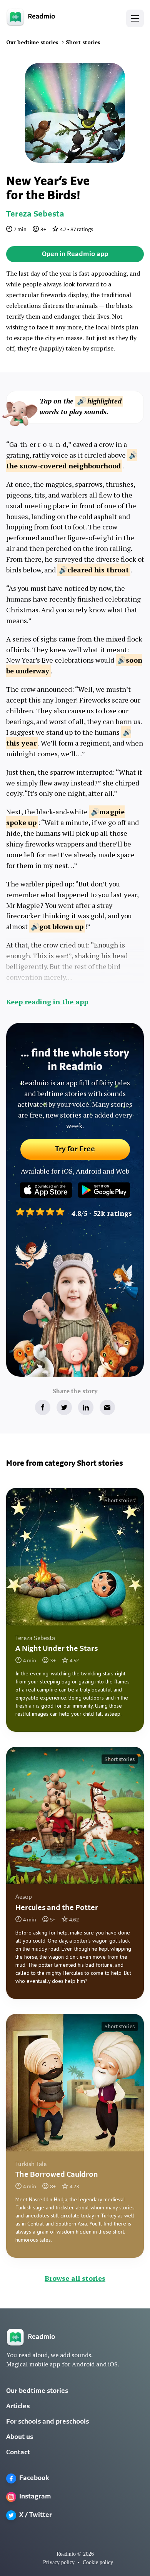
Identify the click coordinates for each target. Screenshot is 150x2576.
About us (20, 2437)
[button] (135, 18)
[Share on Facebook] (43, 1407)
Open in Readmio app (75, 255)
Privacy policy (59, 2562)
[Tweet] (64, 1407)
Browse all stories (75, 2278)
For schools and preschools (47, 2422)
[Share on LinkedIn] (86, 1407)
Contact (18, 2453)
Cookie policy (98, 2562)
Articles (18, 2407)
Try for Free (75, 1149)
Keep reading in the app (47, 1002)
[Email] (107, 1407)
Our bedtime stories (37, 2391)
